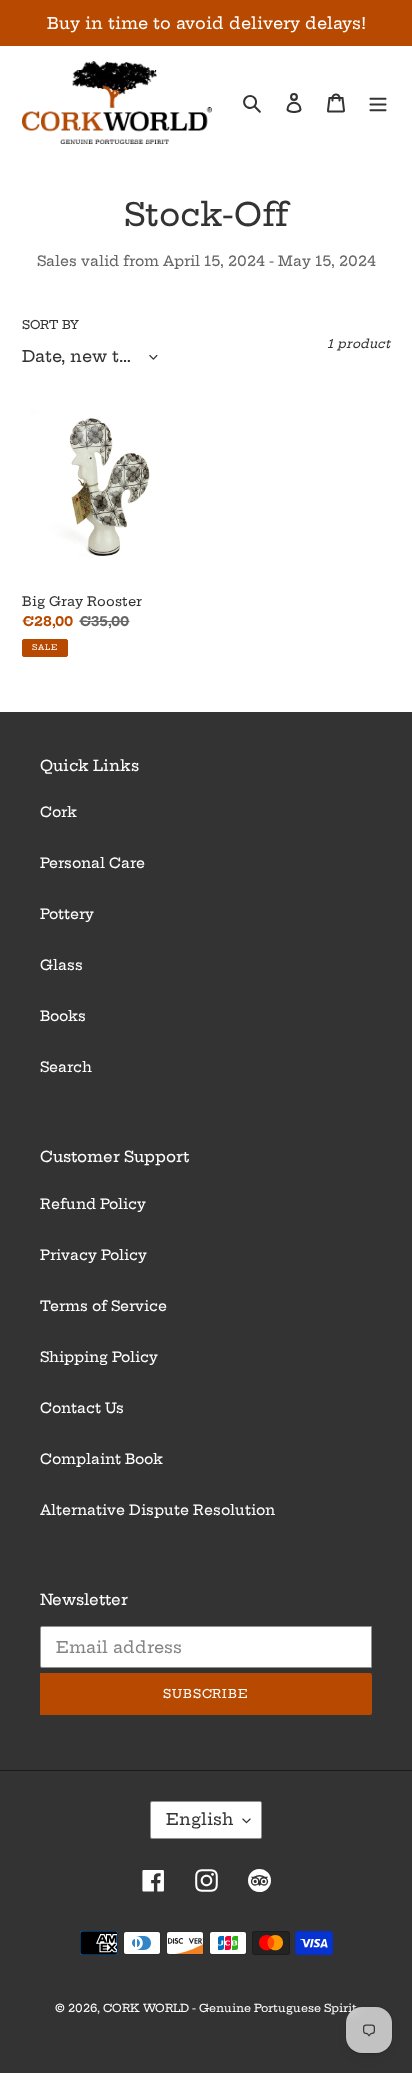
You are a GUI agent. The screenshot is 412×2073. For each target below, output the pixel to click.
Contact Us (82, 1408)
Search (66, 1067)
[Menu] (378, 102)
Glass (61, 965)
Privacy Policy (93, 1255)
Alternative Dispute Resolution (157, 1510)
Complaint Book (101, 1459)
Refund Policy (93, 1204)
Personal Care (92, 863)
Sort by (50, 324)
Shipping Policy (99, 1357)
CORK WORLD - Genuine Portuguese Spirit (230, 2008)
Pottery (67, 914)
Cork (58, 812)
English (199, 1819)
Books (63, 1016)
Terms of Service (103, 1306)
